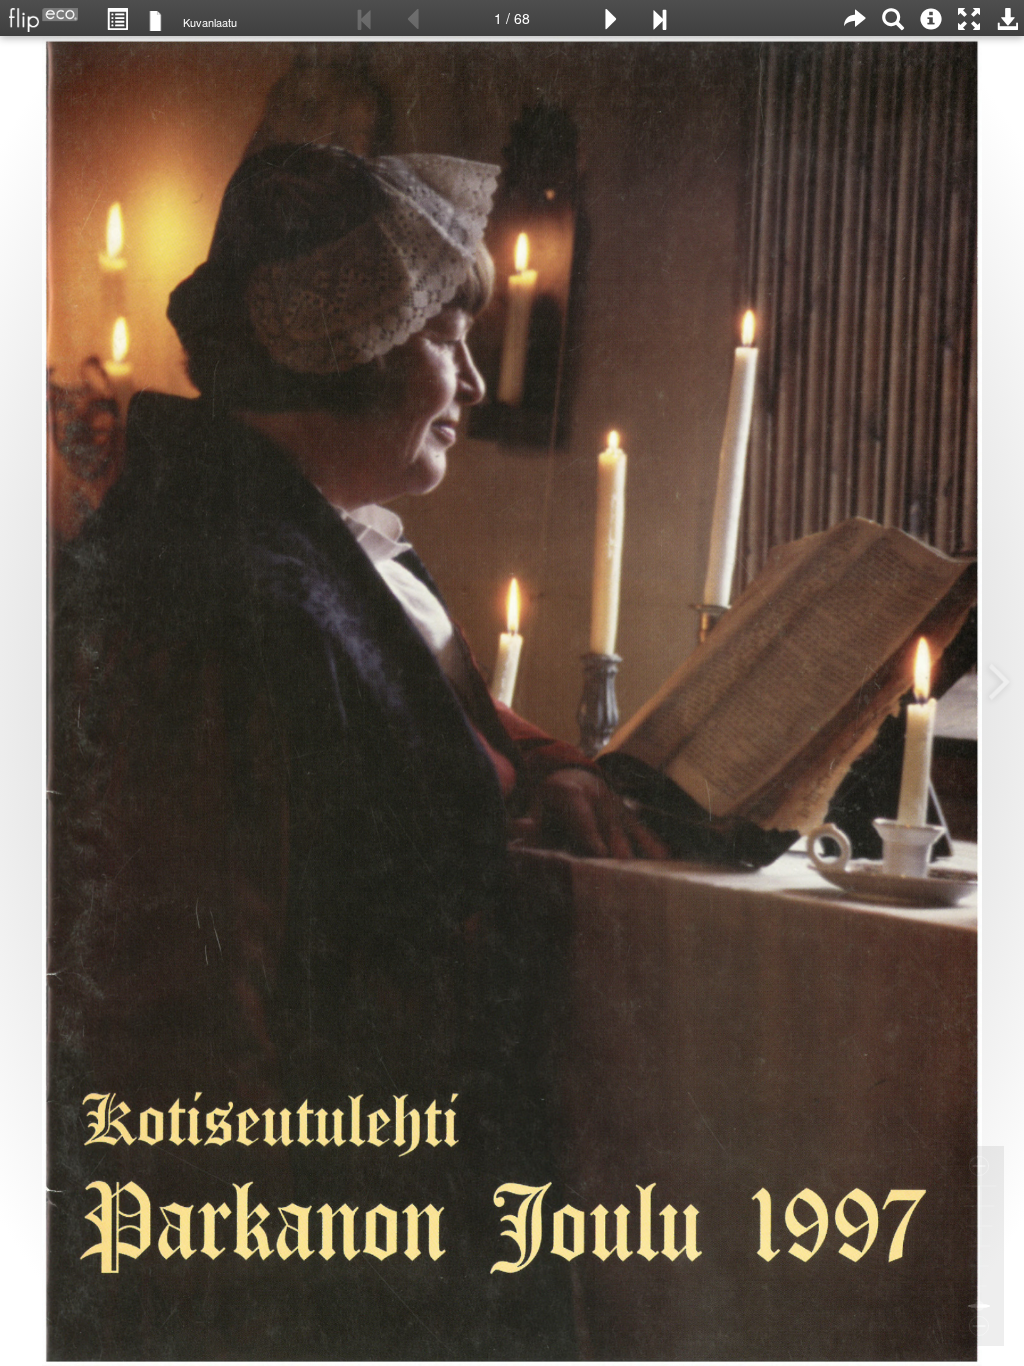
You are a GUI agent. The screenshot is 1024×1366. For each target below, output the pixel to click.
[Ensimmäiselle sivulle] (365, 18)
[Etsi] (893, 18)
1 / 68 (512, 18)
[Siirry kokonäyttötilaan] (969, 18)
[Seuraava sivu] (611, 18)
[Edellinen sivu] (413, 18)
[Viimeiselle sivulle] (659, 18)
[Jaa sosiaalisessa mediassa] (855, 18)
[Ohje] (931, 18)
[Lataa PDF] (1007, 18)
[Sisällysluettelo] (117, 18)
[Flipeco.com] (39, 14)
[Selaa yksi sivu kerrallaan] (155, 19)
